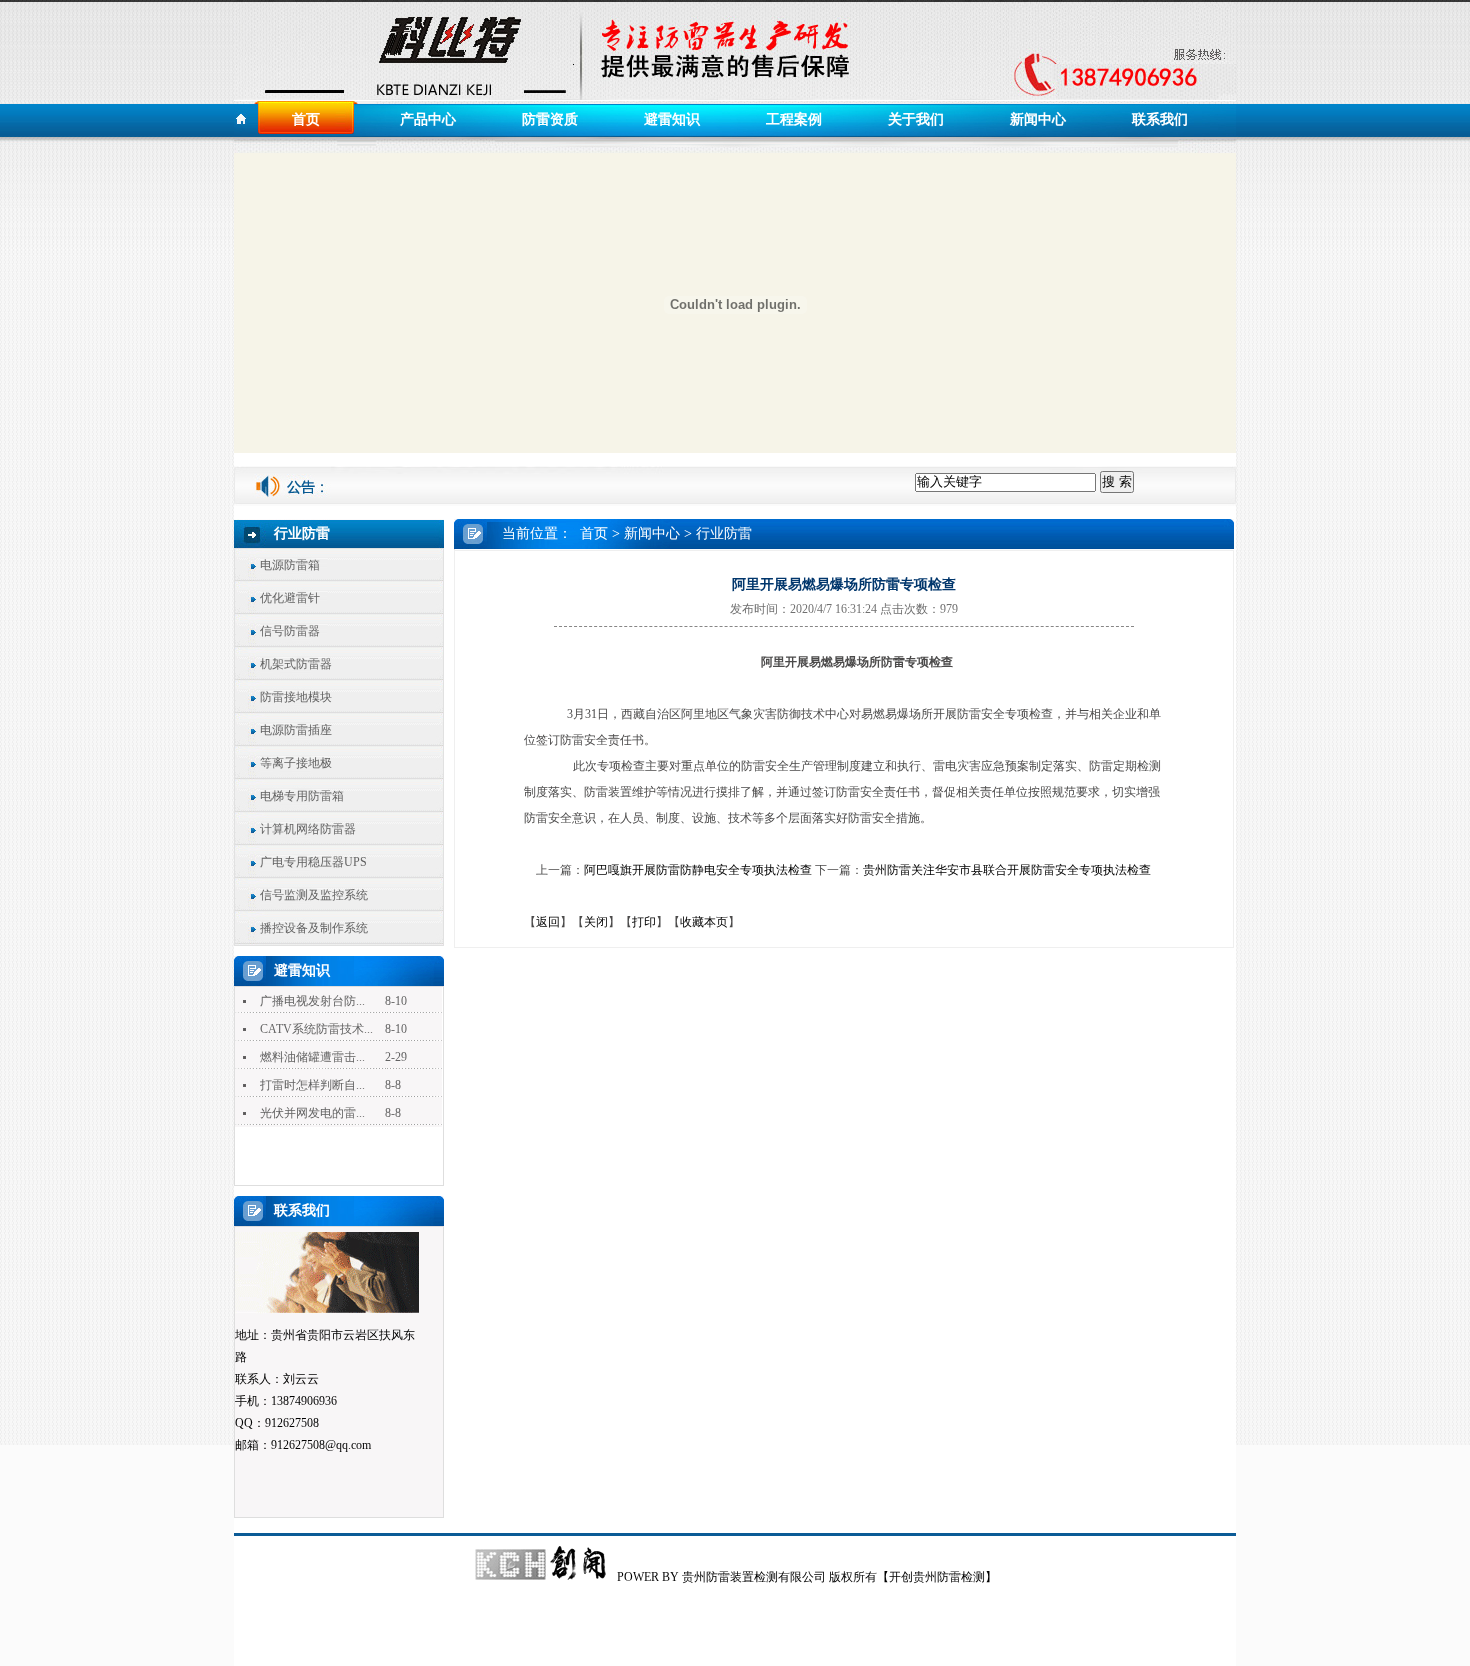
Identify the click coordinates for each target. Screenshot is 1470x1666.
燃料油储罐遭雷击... (312, 1057)
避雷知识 (672, 119)
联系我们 (1160, 119)
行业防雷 (724, 533)
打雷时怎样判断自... (312, 1085)
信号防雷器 (290, 631)
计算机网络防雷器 (308, 829)
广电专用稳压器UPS (313, 862)
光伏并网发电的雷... (312, 1113)
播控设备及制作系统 (314, 928)
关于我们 (916, 119)
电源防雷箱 (290, 565)
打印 (644, 922)
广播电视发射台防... (312, 1001)
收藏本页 (704, 922)
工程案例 (794, 119)
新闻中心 (1038, 119)
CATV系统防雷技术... (316, 1029)
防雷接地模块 (296, 697)
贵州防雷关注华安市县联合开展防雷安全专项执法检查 (1007, 870)
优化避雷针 (290, 598)
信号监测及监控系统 (314, 895)
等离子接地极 (296, 763)
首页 (306, 119)
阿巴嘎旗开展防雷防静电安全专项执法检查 (698, 870)
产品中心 (428, 119)
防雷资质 (550, 119)
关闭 (596, 922)
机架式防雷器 (296, 664)
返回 (548, 922)
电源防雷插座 (296, 730)
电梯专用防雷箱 (302, 796)
